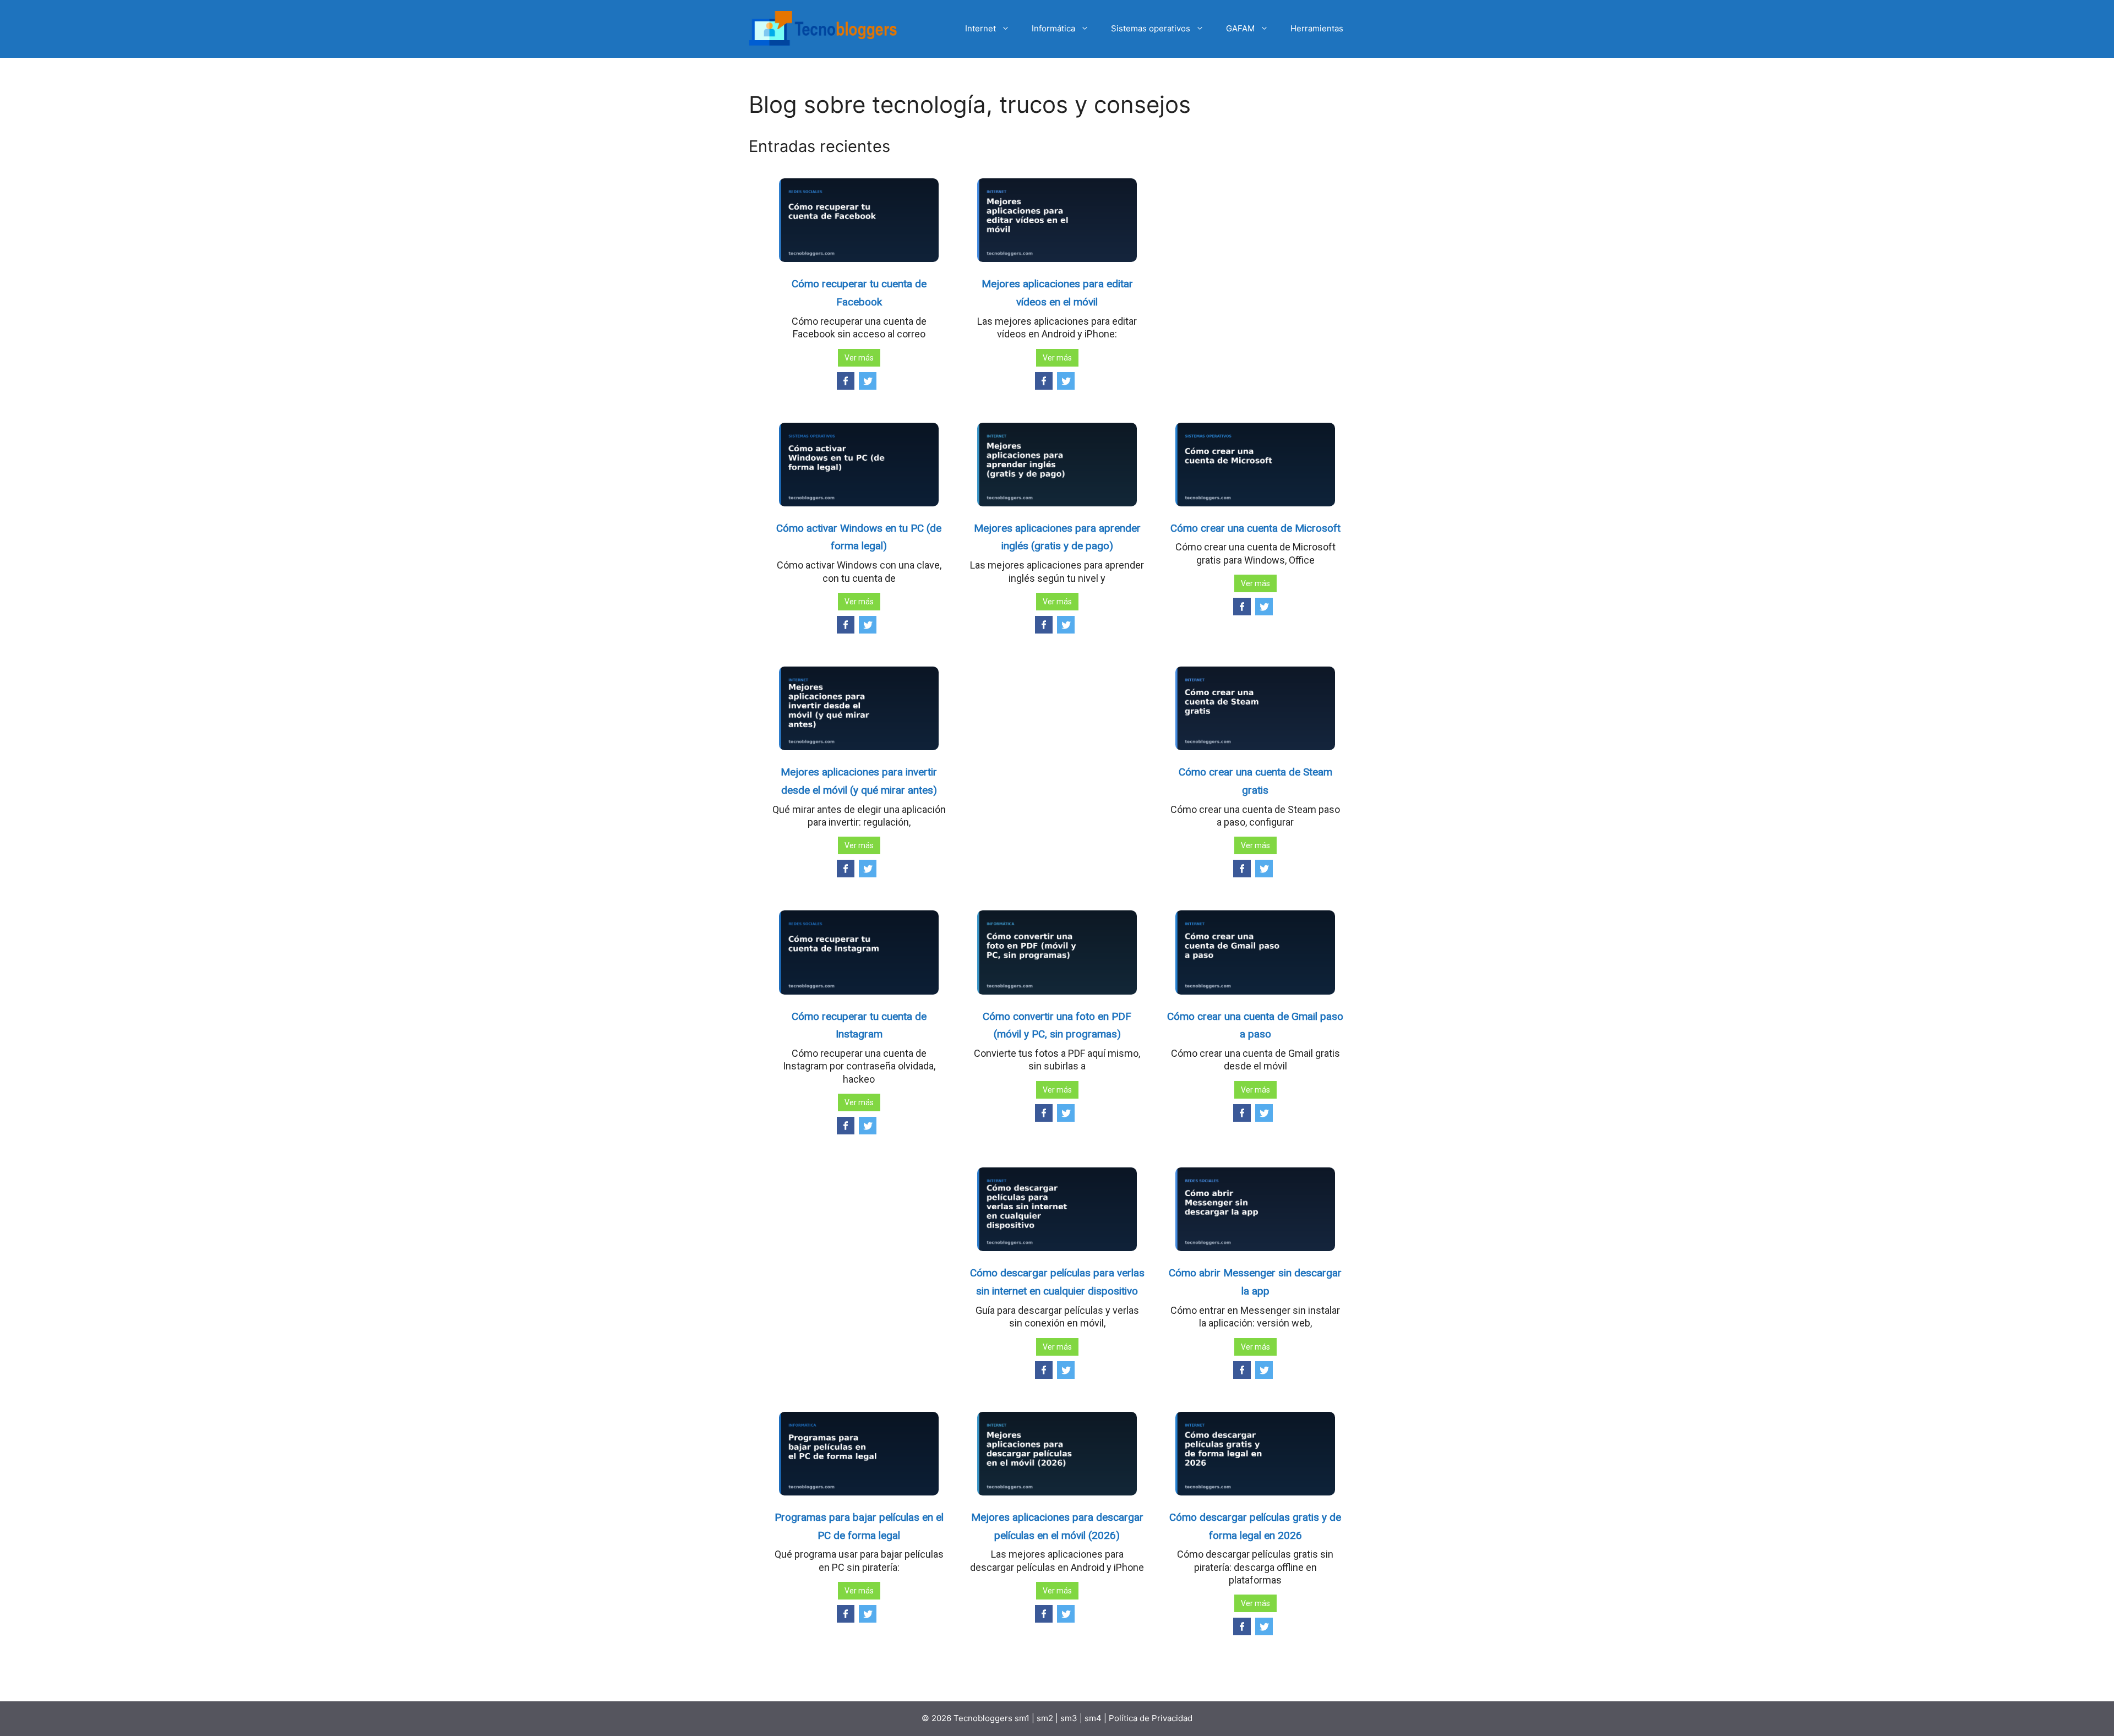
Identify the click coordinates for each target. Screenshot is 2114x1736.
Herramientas (1317, 28)
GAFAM (1240, 28)
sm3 (1069, 1718)
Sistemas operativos (1151, 28)
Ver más (859, 358)
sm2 (1046, 1718)
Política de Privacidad (1151, 1718)
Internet (980, 28)
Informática (1053, 28)
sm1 (1023, 1718)
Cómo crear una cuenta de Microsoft (1255, 528)
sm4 (1094, 1718)
